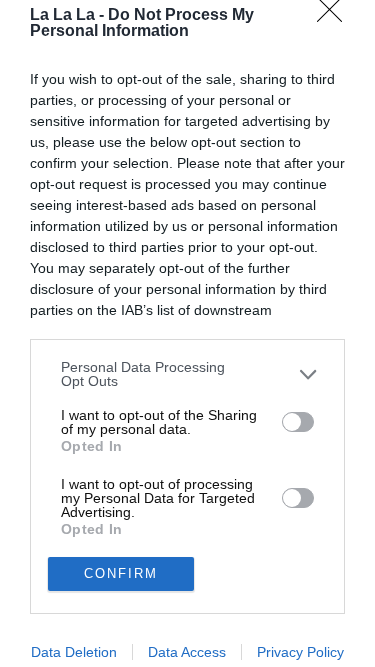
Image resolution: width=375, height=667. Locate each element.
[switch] (298, 422)
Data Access (187, 652)
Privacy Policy (300, 652)
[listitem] (187, 374)
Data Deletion (74, 652)
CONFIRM (121, 573)
